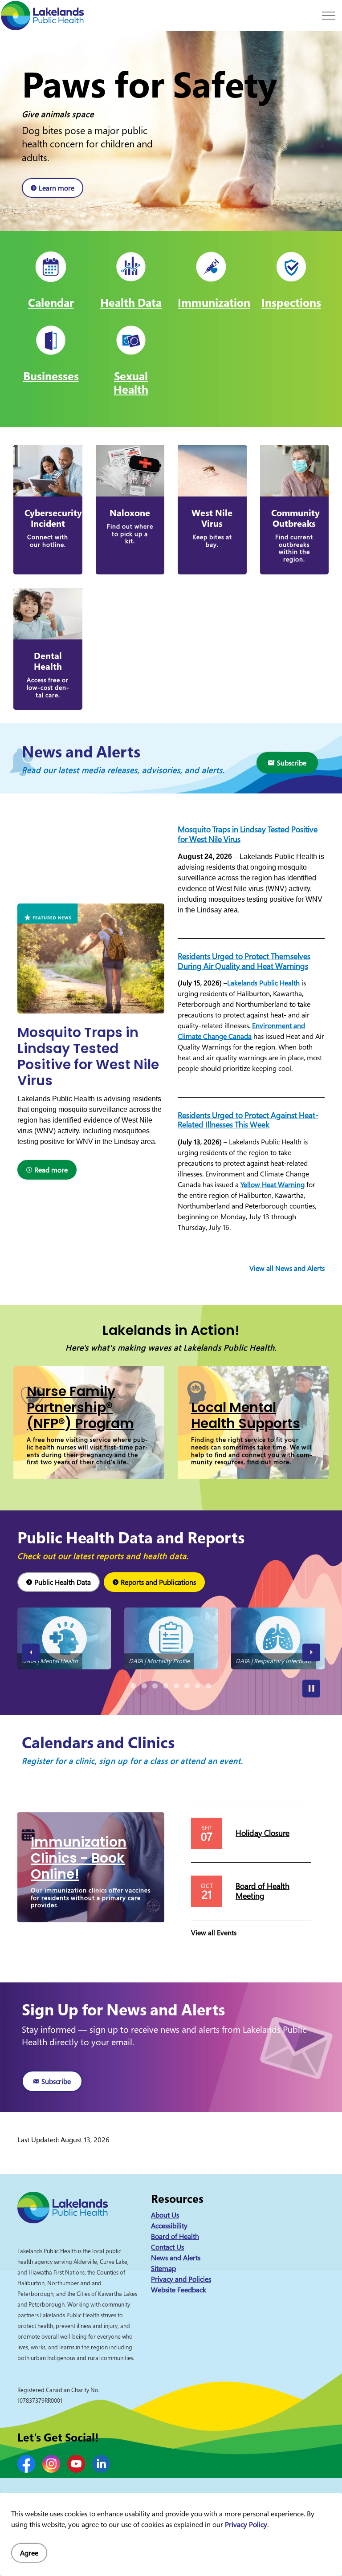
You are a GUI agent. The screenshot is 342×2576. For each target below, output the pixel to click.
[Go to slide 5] (176, 1685)
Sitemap (163, 2268)
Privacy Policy (246, 2524)
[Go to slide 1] (134, 1686)
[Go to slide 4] (166, 1686)
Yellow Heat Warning (273, 1184)
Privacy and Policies (181, 2279)
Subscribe (292, 763)
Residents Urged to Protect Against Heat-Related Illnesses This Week (248, 1120)
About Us (165, 2215)
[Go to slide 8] (208, 1686)
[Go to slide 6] (187, 1686)
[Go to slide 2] (144, 1686)
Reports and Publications (158, 1582)
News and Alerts (176, 2258)
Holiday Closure (263, 1833)
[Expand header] (329, 16)
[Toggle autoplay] (311, 1689)
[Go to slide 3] (155, 1686)
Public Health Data (63, 1582)
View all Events (214, 1933)
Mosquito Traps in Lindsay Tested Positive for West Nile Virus (248, 834)
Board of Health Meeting (263, 1891)
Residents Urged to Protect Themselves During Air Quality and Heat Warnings (244, 961)
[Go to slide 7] (198, 1686)
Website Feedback (179, 2290)
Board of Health (175, 2236)
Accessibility (169, 2226)
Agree (29, 2553)
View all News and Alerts (287, 1268)
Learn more (57, 188)
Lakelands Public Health (263, 983)
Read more (51, 1170)
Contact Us (167, 2247)
